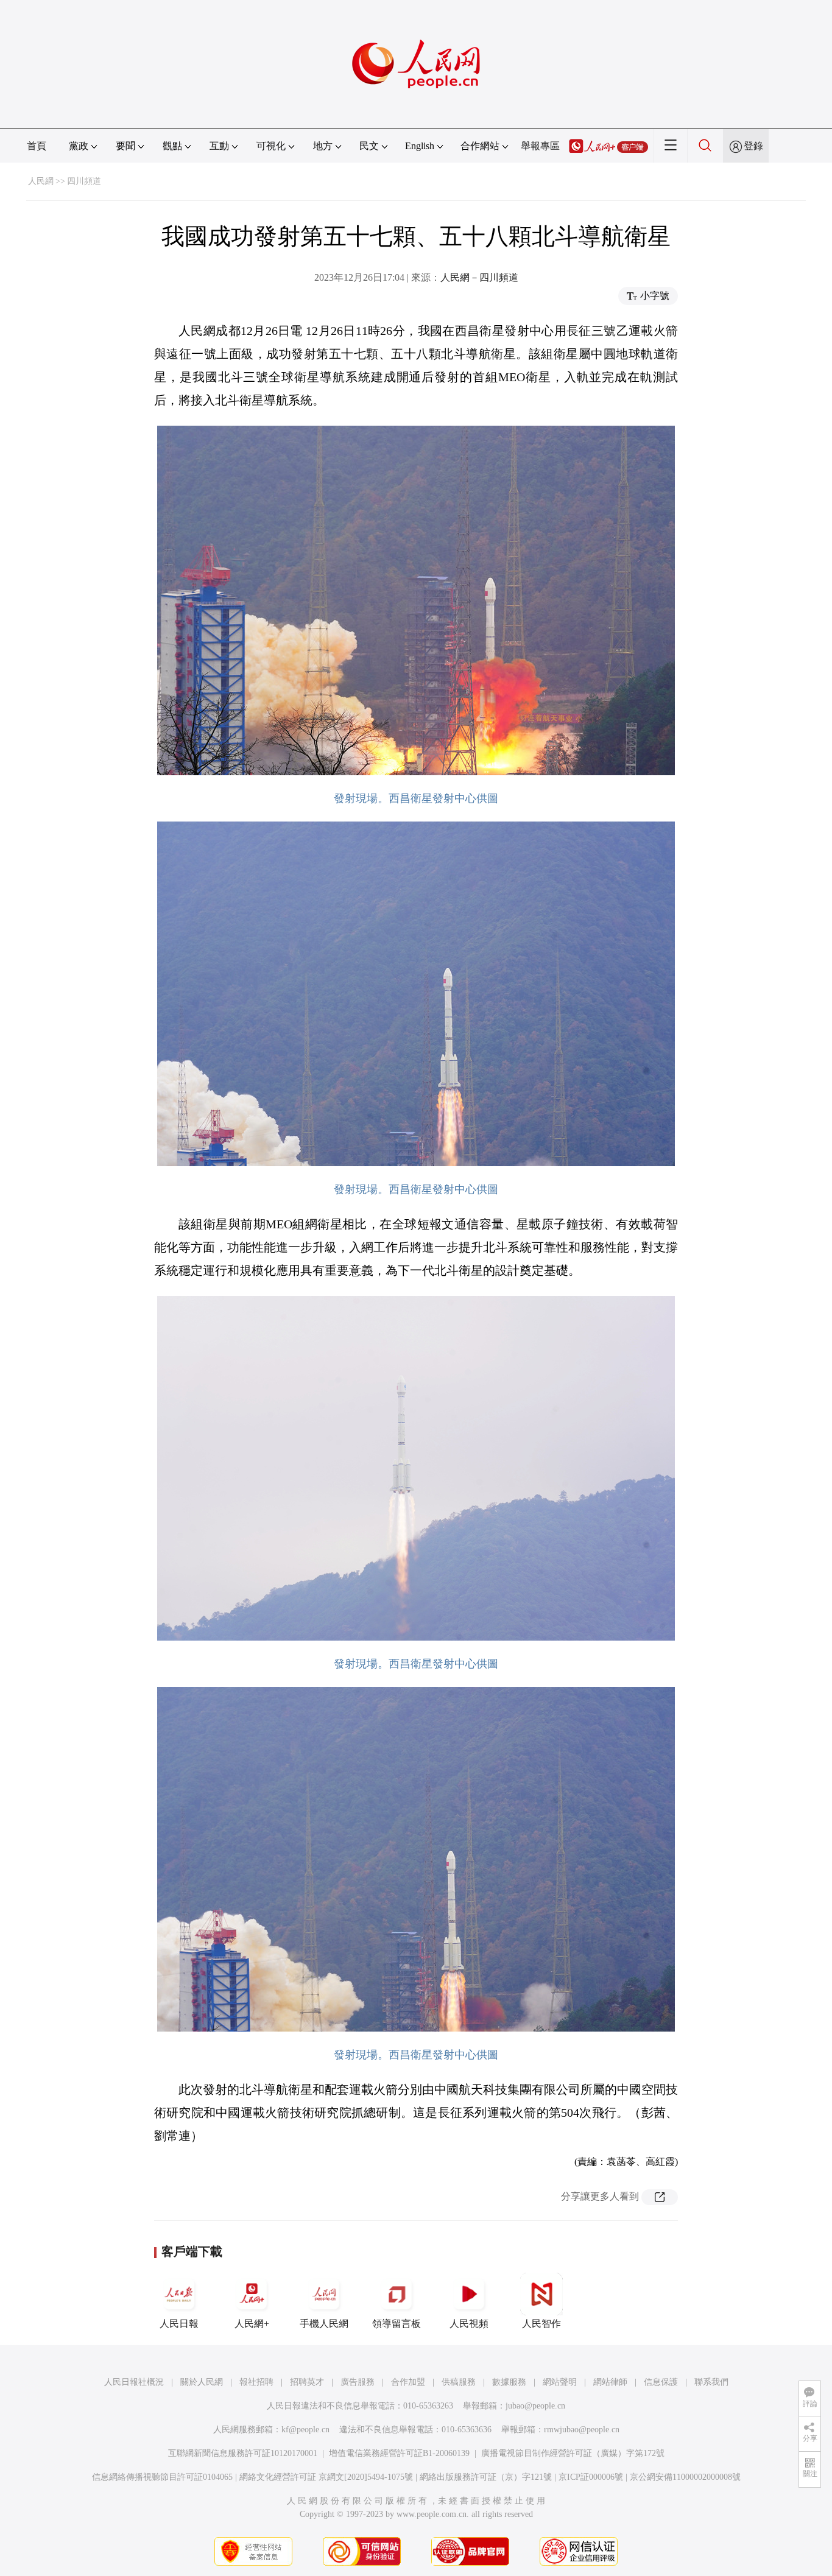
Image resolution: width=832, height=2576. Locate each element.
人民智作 (541, 2324)
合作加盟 (408, 2382)
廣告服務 (358, 2382)
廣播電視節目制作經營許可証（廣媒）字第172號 (573, 2453)
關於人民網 (202, 2382)
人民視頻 (469, 2324)
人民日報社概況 (134, 2382)
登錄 (753, 146)
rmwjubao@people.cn (582, 2430)
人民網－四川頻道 (479, 277)
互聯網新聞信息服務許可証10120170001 (243, 2453)
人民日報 (179, 2324)
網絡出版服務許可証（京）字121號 (486, 2477)
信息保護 (661, 2382)
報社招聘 (256, 2382)
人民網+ (252, 2324)
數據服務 (509, 2382)
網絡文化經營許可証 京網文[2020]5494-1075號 (326, 2477)
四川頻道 (84, 181)
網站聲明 (560, 2382)
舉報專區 (540, 146)
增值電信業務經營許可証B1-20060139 (399, 2453)
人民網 (41, 181)
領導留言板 (397, 2324)
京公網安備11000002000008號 (685, 2477)
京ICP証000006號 (591, 2477)
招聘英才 (307, 2382)
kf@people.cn (305, 2430)
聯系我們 (711, 2382)
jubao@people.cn (535, 2406)
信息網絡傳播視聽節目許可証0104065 (162, 2477)
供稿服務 (459, 2382)
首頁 (37, 146)
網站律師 (610, 2382)
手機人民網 (324, 2324)
